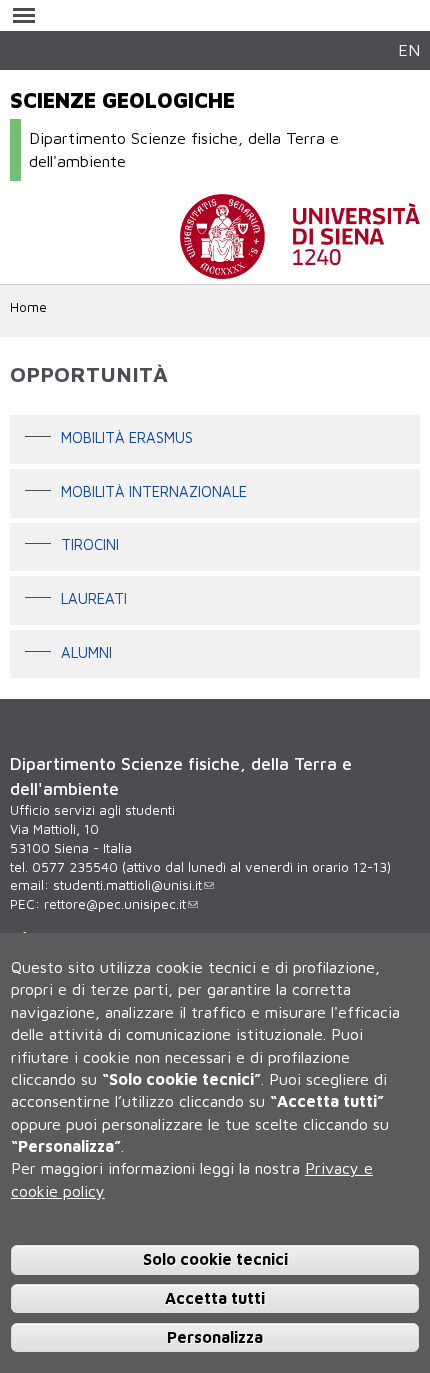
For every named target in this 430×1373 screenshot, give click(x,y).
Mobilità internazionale (154, 491)
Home (28, 307)
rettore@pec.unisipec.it (115, 904)
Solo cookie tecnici (215, 1259)
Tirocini (90, 545)
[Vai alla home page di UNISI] (300, 269)
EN (409, 49)
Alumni (86, 652)
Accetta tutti (215, 1298)
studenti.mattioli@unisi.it (127, 885)
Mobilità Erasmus (127, 437)
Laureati (94, 598)
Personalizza (215, 1337)
